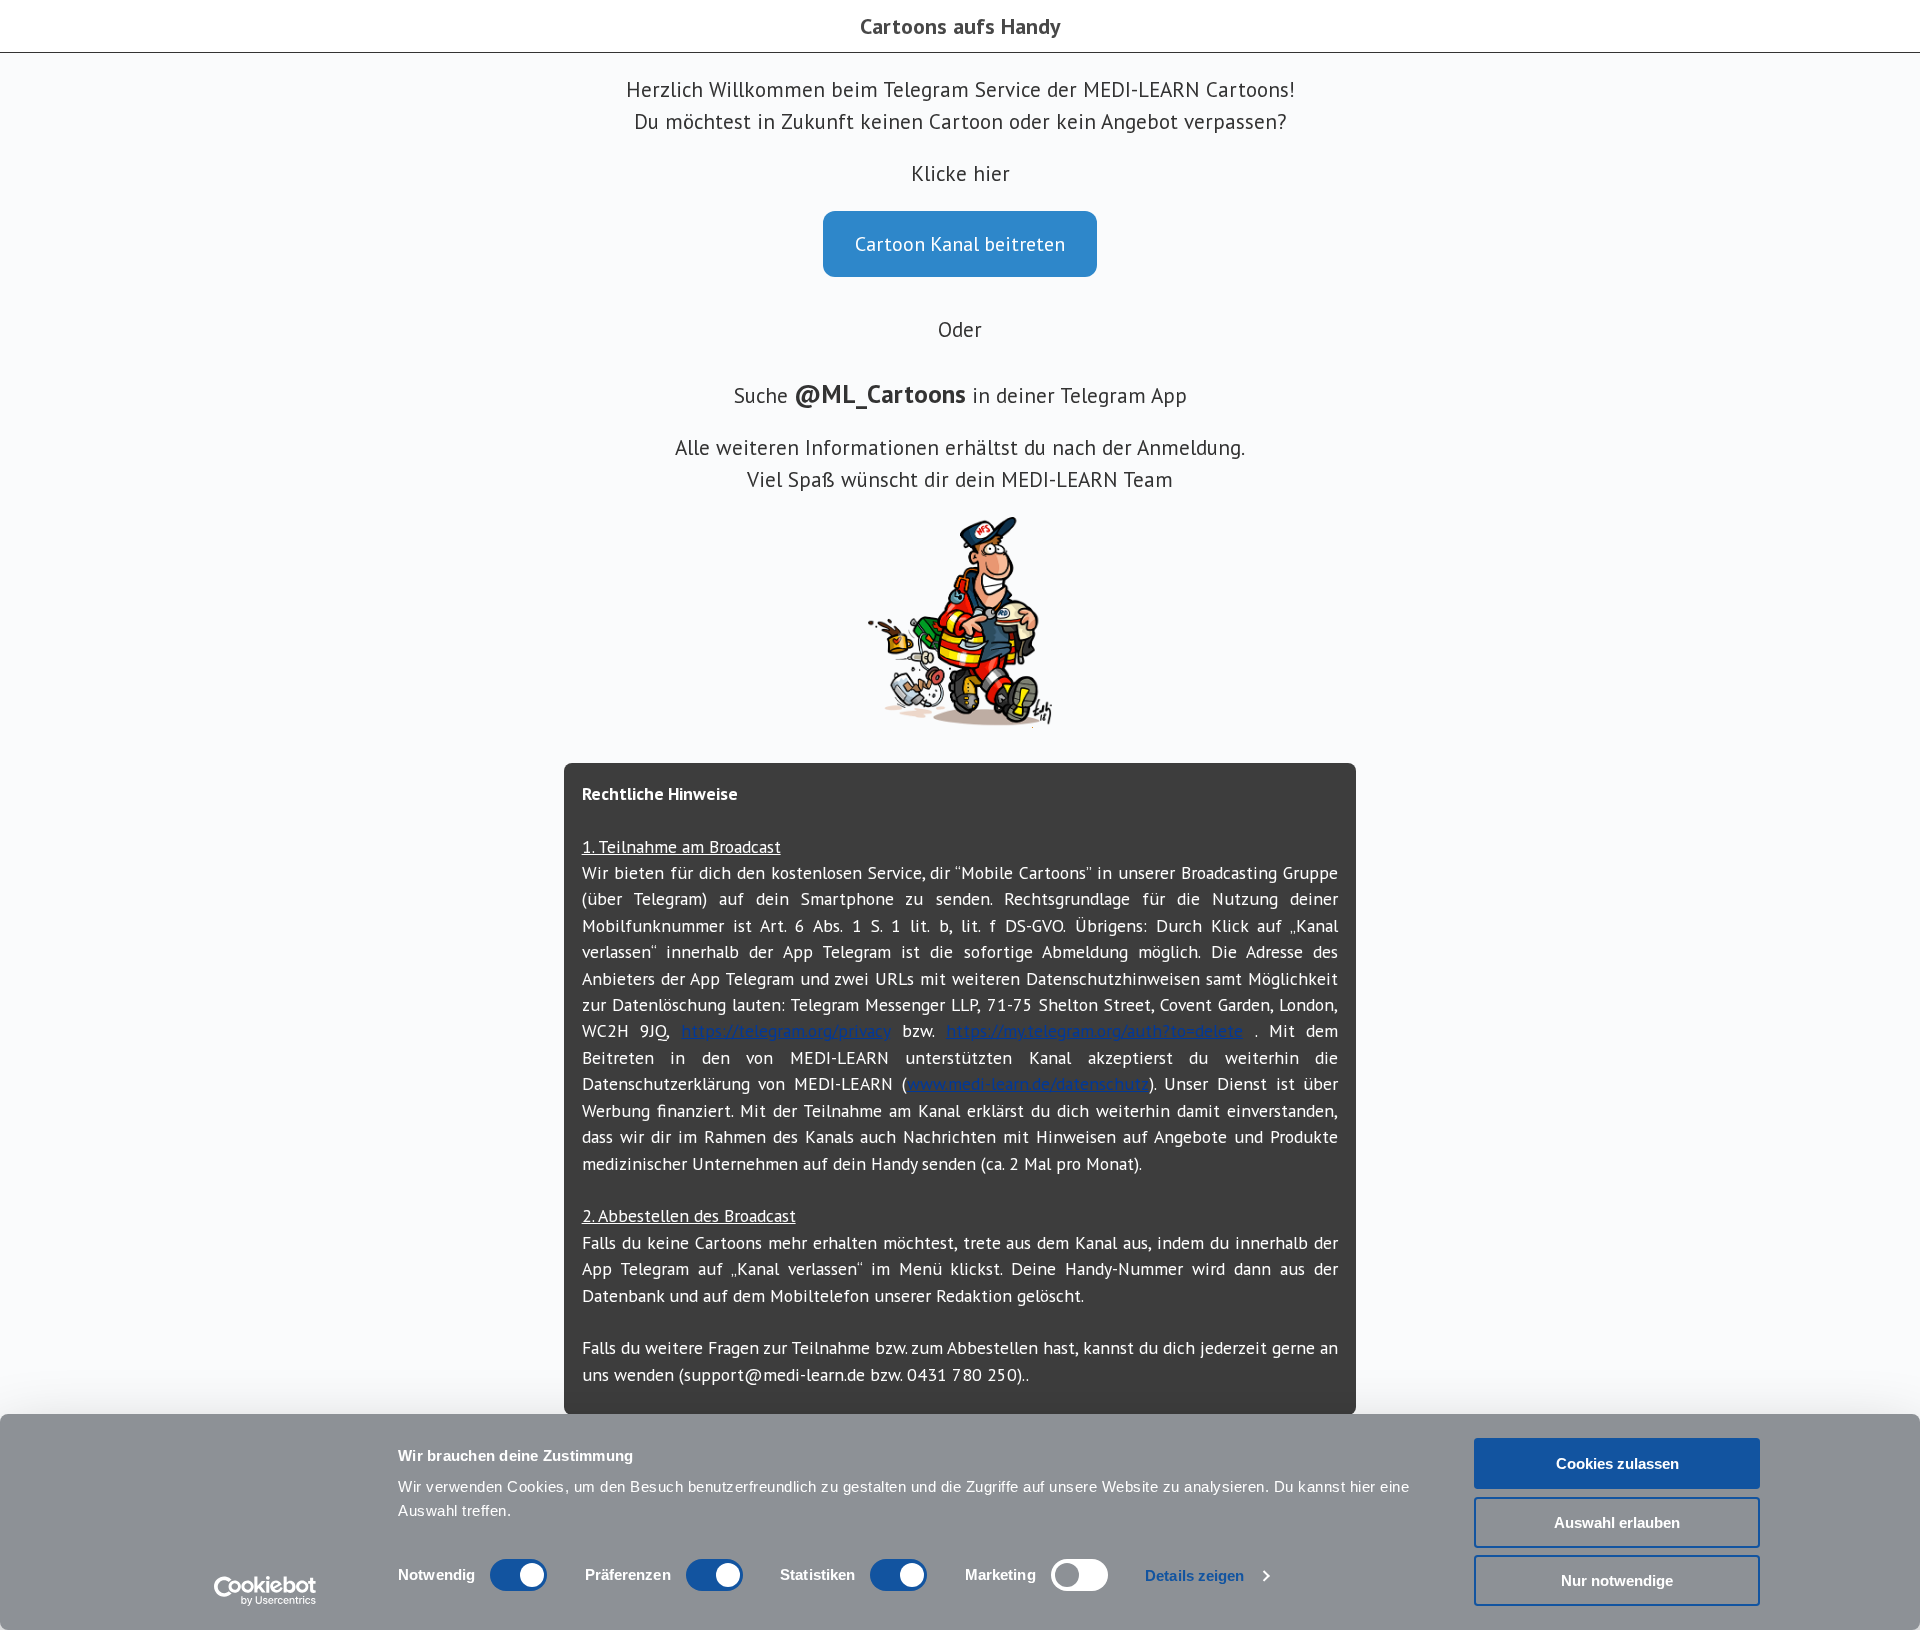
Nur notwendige (1617, 1580)
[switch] (714, 1575)
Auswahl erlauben (1617, 1522)
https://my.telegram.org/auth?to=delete (1094, 1030)
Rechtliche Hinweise (660, 793)
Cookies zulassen (1617, 1463)
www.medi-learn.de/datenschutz (1028, 1083)
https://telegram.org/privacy (785, 1030)
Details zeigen (1194, 1575)
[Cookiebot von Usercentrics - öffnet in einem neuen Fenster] (265, 1591)
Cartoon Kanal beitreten (960, 244)
